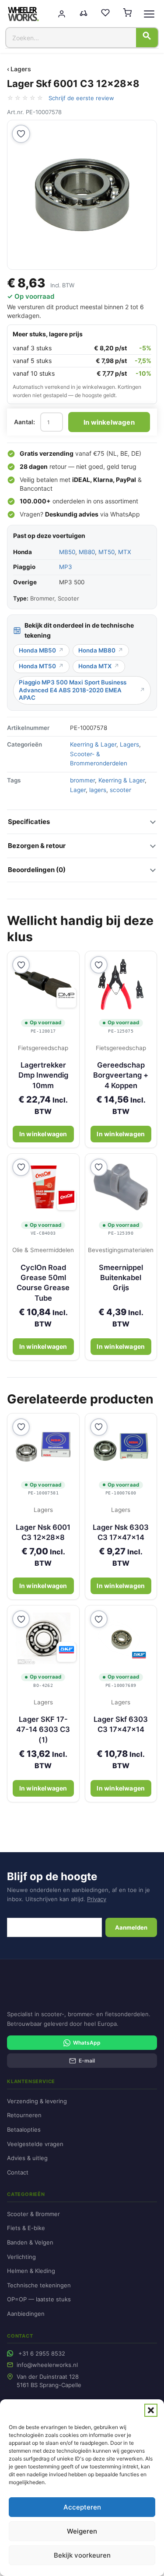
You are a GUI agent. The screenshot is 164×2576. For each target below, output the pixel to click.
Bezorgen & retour (37, 846)
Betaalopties (24, 2129)
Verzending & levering (37, 2101)
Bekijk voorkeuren (82, 2555)
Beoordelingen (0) (37, 870)
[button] (151, 2410)
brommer (82, 780)
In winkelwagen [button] (43, 1134)
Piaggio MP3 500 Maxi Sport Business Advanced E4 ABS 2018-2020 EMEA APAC (73, 690)
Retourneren (24, 2115)
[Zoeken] (147, 38)
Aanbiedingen (26, 2314)
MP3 (66, 567)
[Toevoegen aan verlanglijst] (21, 134)
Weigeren (82, 2531)
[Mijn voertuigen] (84, 14)
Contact (18, 2172)
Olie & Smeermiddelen (43, 1250)
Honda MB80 (97, 650)
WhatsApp (125, 514)
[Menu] (149, 14)
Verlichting (21, 2257)
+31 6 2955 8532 (42, 2353)
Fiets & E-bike (26, 2228)
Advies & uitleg (27, 2158)
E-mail (87, 2061)
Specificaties (29, 822)
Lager (78, 790)
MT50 (106, 552)
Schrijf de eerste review (81, 98)
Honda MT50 (37, 666)
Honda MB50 (37, 650)
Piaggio (24, 567)
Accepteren (82, 2507)
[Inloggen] (62, 14)
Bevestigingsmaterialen (121, 1250)
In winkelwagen (109, 422)
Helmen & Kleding (31, 2271)
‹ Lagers (19, 69)
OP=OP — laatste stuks (39, 2299)
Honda (23, 552)
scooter (120, 790)
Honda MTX (95, 666)
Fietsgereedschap (43, 1048)
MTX (125, 552)
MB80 (87, 552)
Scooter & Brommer (33, 2214)
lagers (98, 790)
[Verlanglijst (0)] (105, 14)
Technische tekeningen (39, 2285)
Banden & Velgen (30, 2242)
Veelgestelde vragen (35, 2144)
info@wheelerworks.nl (47, 2365)
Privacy (97, 1899)
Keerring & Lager (93, 744)
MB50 (67, 552)
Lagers (129, 744)
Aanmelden (131, 1927)
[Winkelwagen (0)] (127, 14)
